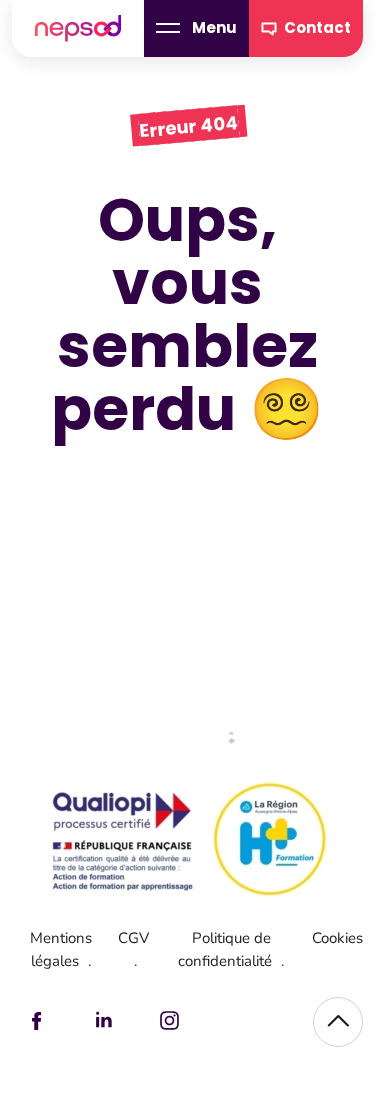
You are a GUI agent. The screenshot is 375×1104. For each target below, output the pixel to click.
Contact (317, 27)
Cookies (337, 938)
